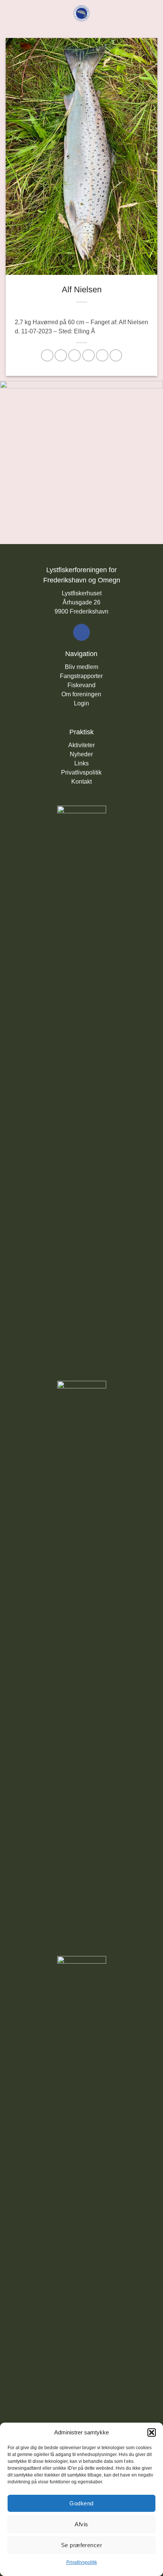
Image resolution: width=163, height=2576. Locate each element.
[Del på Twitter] (74, 356)
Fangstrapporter (81, 676)
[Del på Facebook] (61, 356)
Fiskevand (81, 685)
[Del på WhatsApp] (47, 356)
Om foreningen (81, 694)
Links (81, 763)
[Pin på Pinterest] (102, 356)
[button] (152, 2432)
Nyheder (81, 754)
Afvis (81, 2524)
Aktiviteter (81, 745)
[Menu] (10, 13)
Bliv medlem (81, 667)
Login (81, 703)
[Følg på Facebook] (81, 632)
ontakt (84, 782)
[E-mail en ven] (89, 356)
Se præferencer (81, 2545)
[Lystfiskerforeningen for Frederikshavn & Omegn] (82, 13)
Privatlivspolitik (82, 2562)
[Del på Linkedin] (116, 356)
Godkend (81, 2503)
